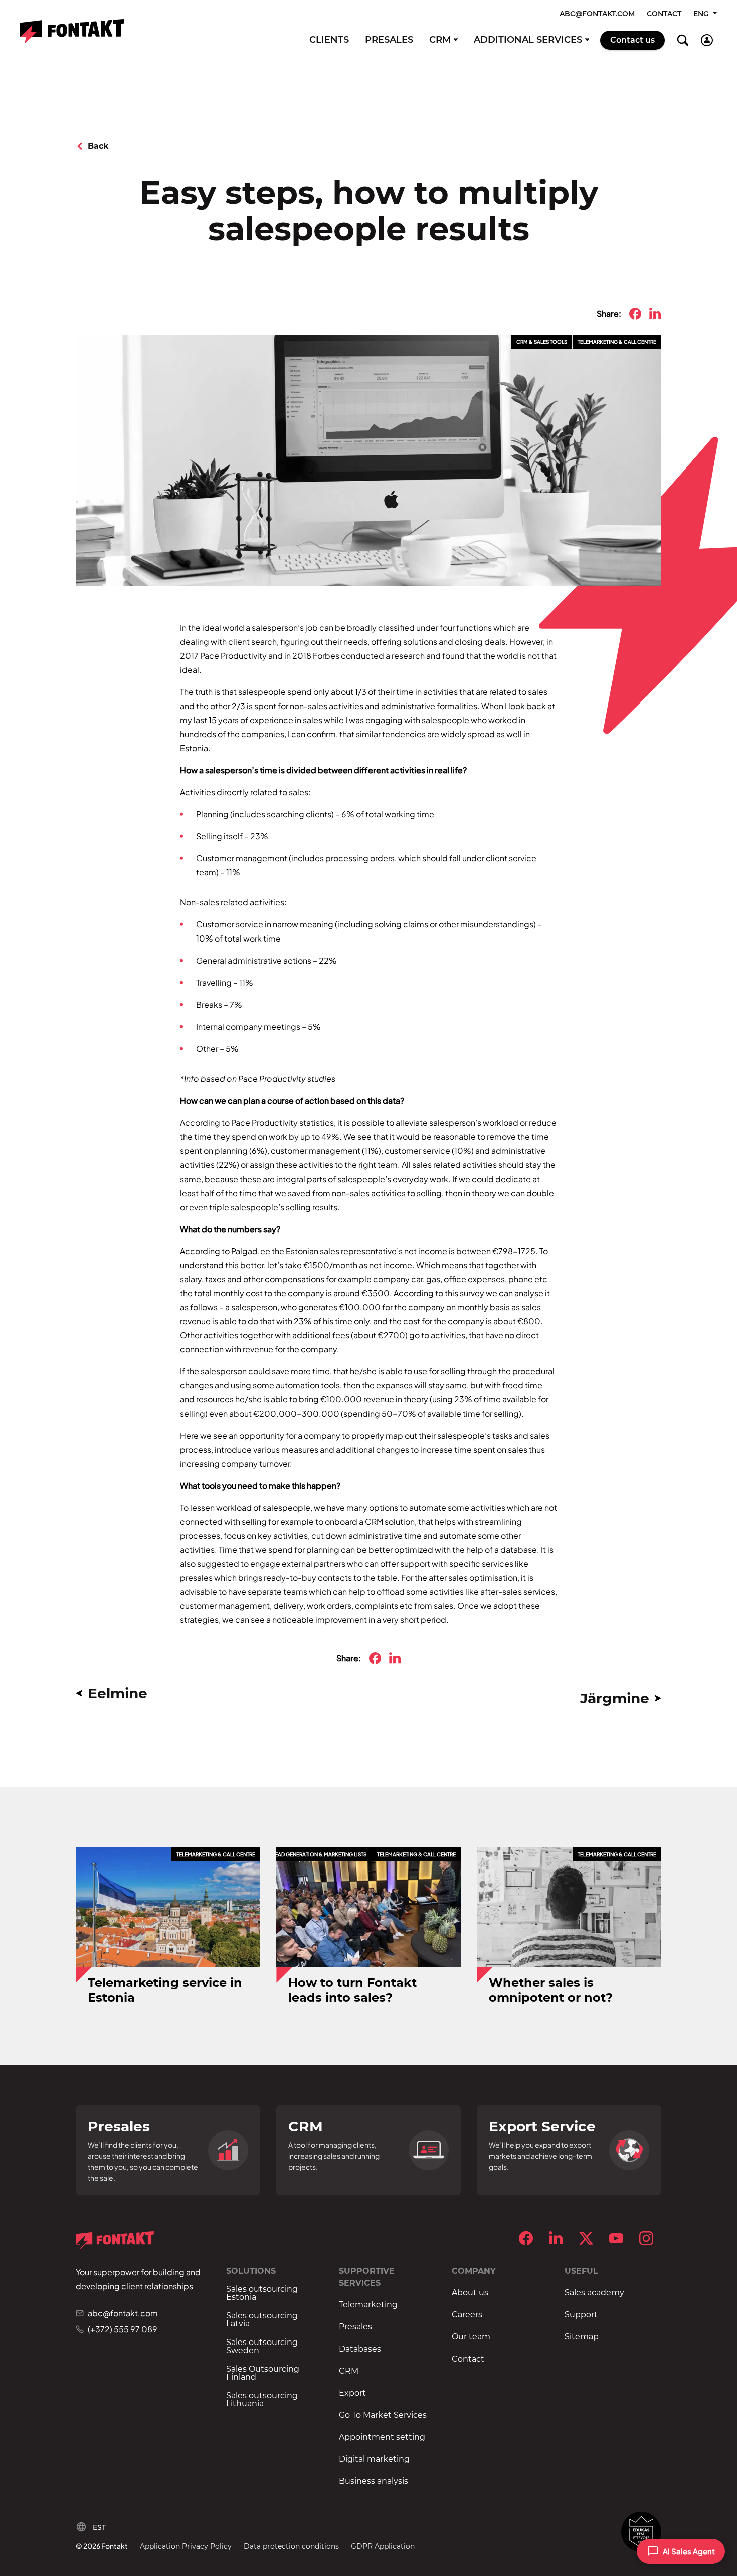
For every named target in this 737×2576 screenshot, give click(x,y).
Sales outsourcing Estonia (262, 2293)
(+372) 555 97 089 (123, 2329)
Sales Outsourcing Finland (263, 2373)
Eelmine (118, 1693)
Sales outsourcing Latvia (262, 2320)
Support (581, 2315)
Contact (664, 14)
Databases (360, 2349)
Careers (467, 2315)
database (519, 1550)
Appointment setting (382, 2437)
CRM (440, 40)
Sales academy (594, 2293)
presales (197, 1578)
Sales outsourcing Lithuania (262, 2400)
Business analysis (374, 2481)
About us (470, 2293)
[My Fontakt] (707, 40)
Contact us (632, 40)
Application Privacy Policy (186, 2546)
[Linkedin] (556, 2238)
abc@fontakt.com (597, 14)
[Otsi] (683, 40)
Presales (389, 40)
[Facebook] (526, 2238)
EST (99, 2527)
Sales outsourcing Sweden (262, 2347)
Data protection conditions (291, 2546)
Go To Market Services (383, 2415)
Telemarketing (368, 2305)
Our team (471, 2337)
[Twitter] (586, 2238)
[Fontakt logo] (72, 31)
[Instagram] (646, 2238)
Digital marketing (374, 2459)
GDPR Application (383, 2546)
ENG (702, 14)
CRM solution (390, 1521)
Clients (329, 40)
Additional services (528, 40)
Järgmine (615, 1698)
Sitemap (582, 2337)
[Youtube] (616, 2238)
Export (352, 2393)
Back (98, 146)
